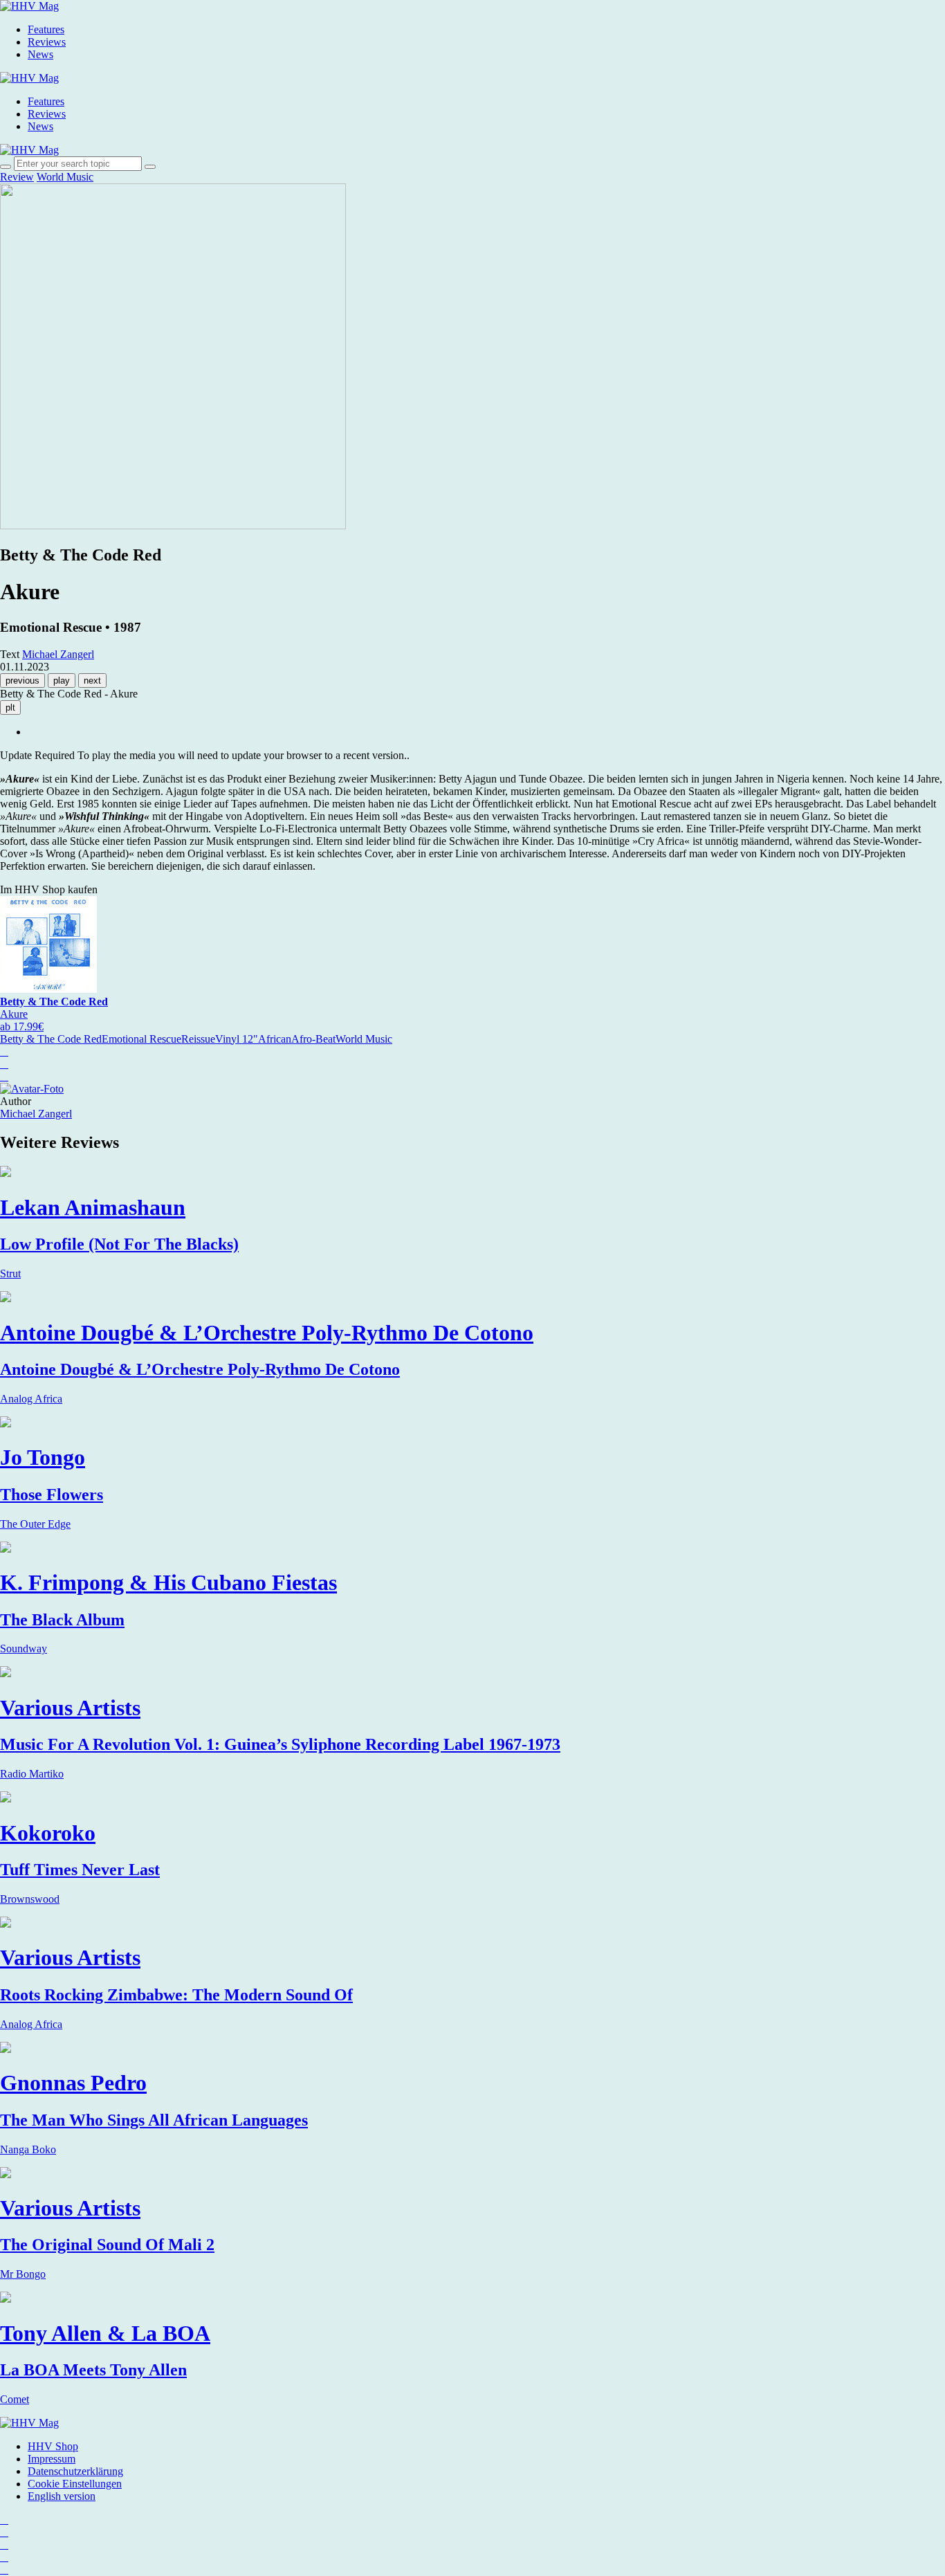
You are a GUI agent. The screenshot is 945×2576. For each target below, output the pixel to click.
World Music (65, 177)
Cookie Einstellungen (75, 2484)
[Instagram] (4, 2520)
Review (17, 177)
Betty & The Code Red (51, 1039)
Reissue (198, 1039)
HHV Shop (53, 2446)
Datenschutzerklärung (75, 2471)
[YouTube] (4, 2545)
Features (46, 29)
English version (62, 2496)
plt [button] (10, 707)
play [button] (62, 680)
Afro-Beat (313, 1039)
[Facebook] (4, 2532)
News (40, 54)
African (275, 1039)
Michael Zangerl (36, 1114)
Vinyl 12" (237, 1039)
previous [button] (22, 680)
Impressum (52, 2459)
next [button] (92, 680)
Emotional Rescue (141, 1039)
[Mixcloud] (4, 2557)
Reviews (47, 42)
